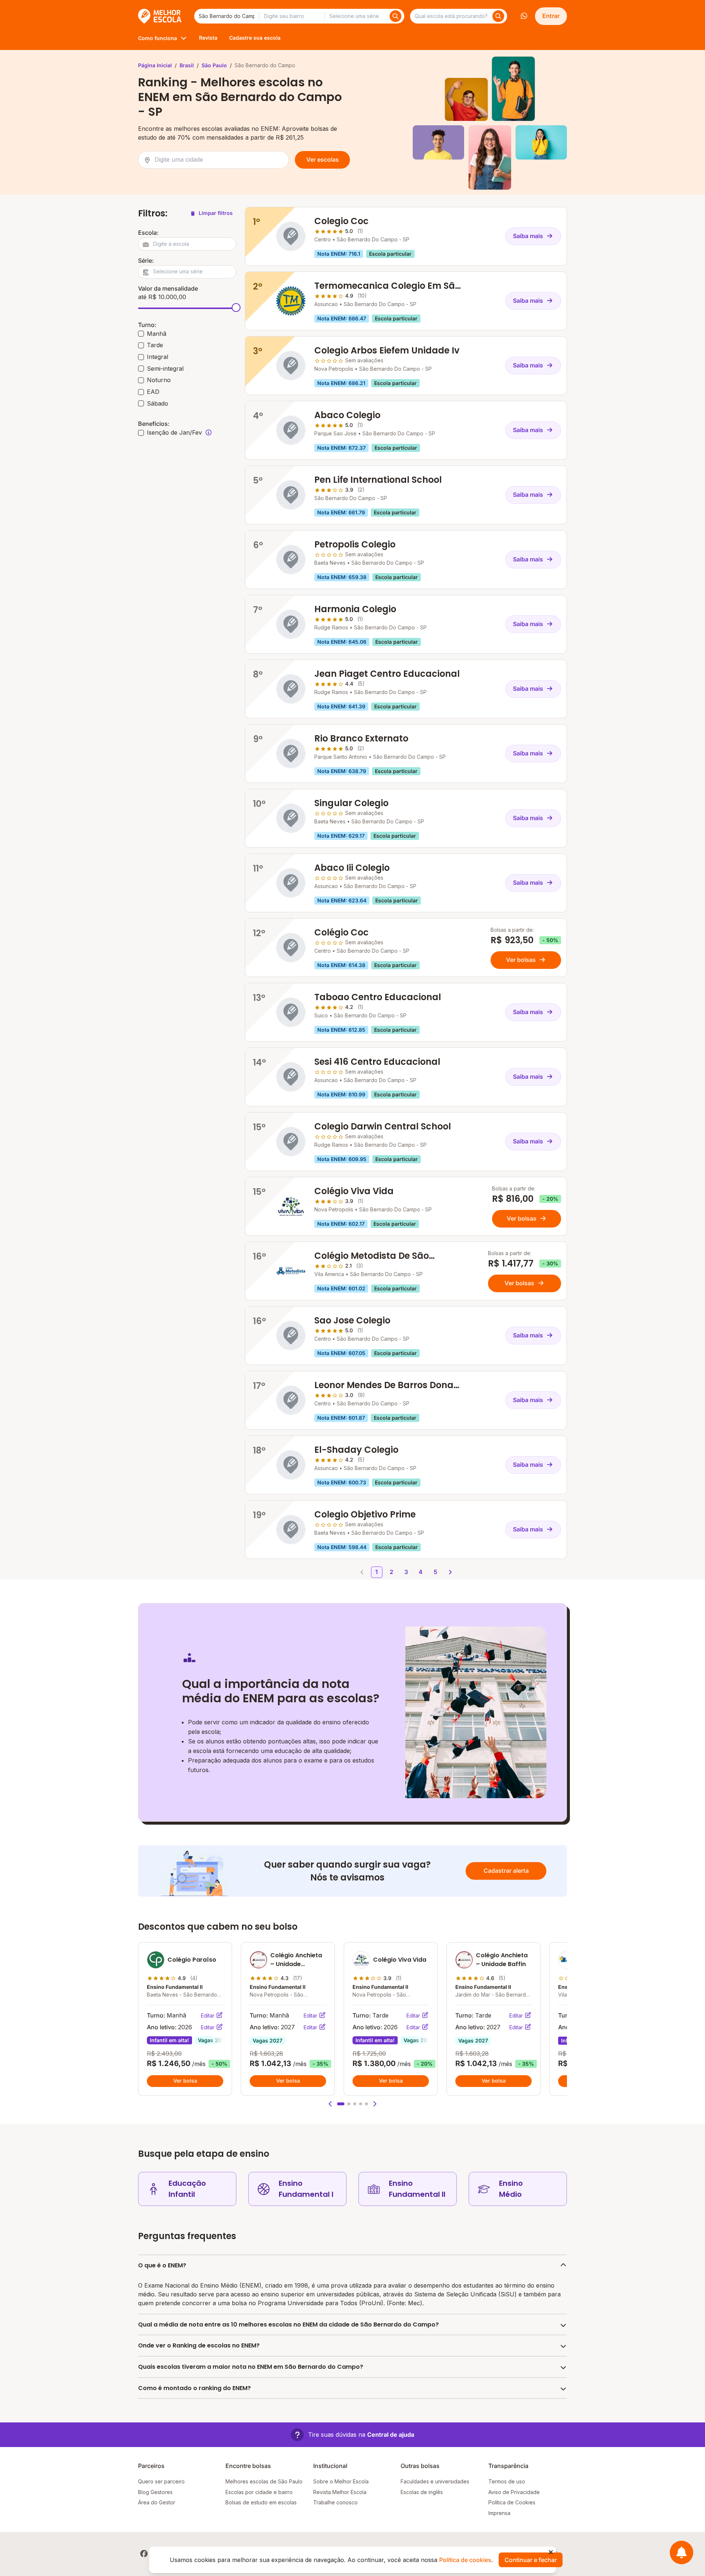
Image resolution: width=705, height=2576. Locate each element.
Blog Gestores (155, 2492)
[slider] (236, 308)
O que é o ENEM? (162, 2265)
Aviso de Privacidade (514, 2492)
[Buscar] (395, 16)
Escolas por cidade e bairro (259, 2492)
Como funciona (158, 38)
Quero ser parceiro (161, 2481)
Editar (208, 2015)
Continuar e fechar (531, 2560)
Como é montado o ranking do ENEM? (194, 2388)
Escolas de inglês (422, 2492)
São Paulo (214, 65)
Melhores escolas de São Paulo (264, 2481)
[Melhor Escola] (160, 16)
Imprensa (499, 2513)
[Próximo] (450, 1572)
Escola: (148, 233)
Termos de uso (507, 2481)
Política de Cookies (512, 2502)
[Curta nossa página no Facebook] (144, 2554)
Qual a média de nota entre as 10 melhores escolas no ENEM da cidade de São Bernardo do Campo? (288, 2324)
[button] (330, 2104)
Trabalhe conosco (335, 2502)
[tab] (341, 2104)
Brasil (187, 65)
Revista (208, 38)
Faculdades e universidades (435, 2481)
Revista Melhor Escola (340, 2492)
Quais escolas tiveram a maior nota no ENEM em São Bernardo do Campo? (251, 2367)
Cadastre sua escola (255, 38)
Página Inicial (155, 65)
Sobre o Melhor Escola (341, 2481)
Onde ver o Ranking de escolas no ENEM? (199, 2345)
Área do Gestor (157, 2502)
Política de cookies (465, 2560)
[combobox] (227, 16)
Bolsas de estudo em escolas (261, 2502)
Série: (146, 261)
